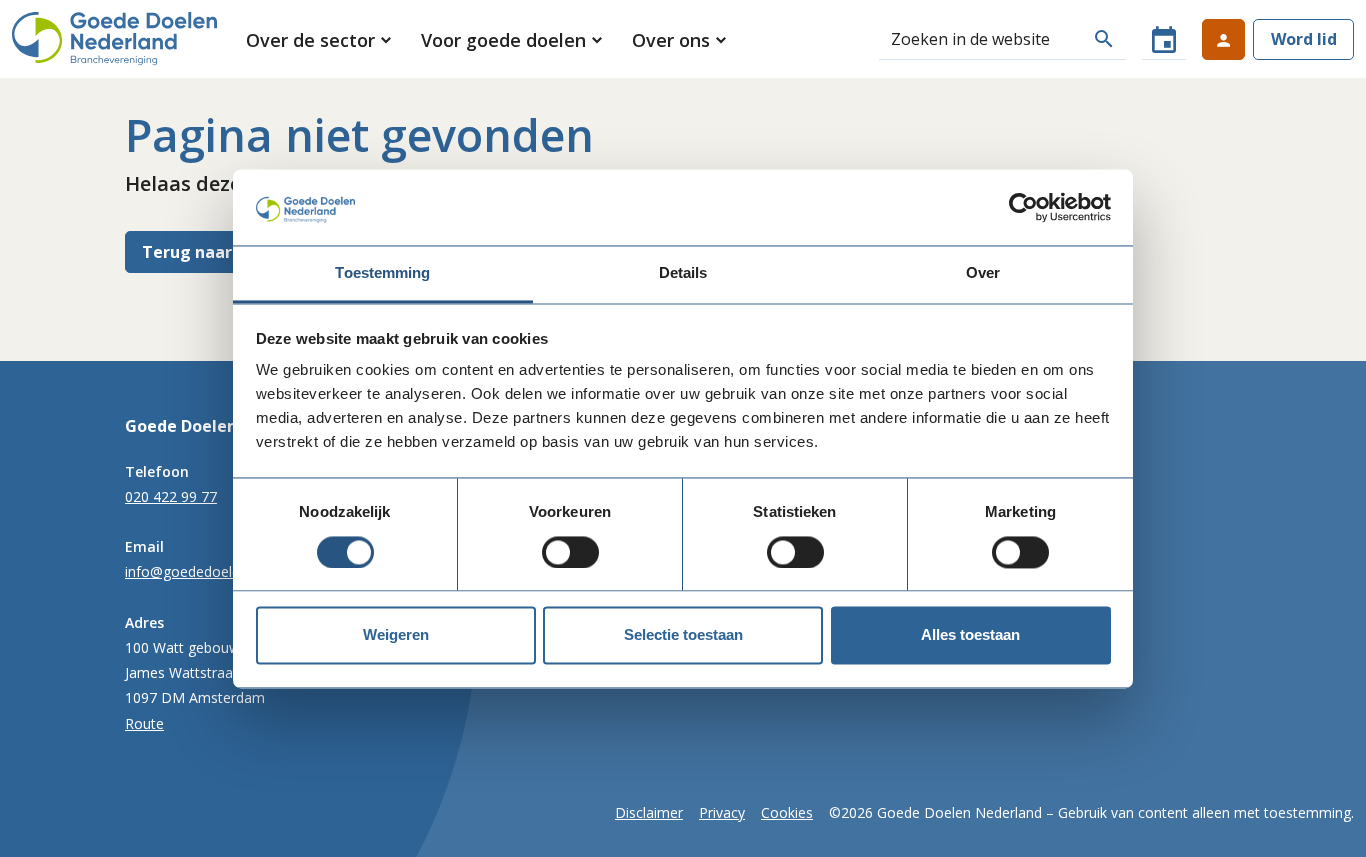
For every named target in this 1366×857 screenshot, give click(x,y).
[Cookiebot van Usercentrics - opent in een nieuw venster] (1023, 207)
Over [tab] (983, 273)
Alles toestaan (970, 635)
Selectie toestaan (683, 635)
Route (144, 723)
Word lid (1304, 39)
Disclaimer (649, 812)
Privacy (722, 812)
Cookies (787, 812)
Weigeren (396, 635)
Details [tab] (683, 273)
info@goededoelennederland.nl (225, 571)
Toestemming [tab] (382, 273)
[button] (320, 40)
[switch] (570, 552)
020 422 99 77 (171, 496)
